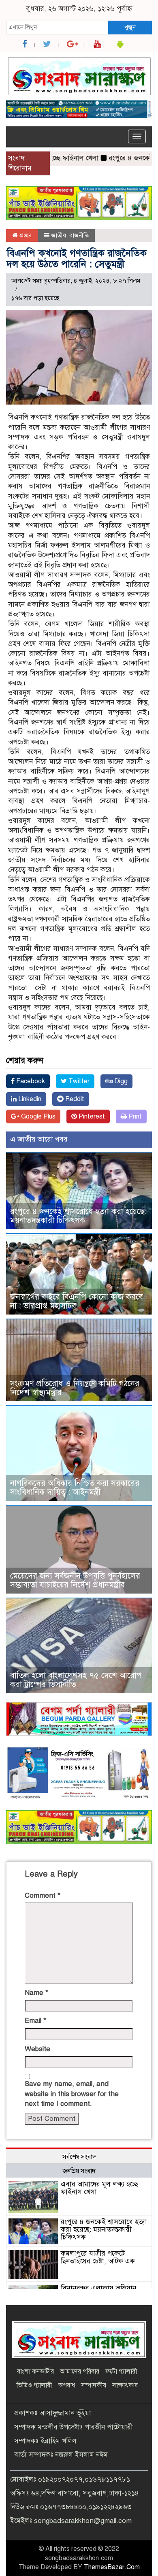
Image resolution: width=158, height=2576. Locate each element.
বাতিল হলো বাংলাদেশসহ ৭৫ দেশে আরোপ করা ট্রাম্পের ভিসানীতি (76, 1680)
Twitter (78, 1081)
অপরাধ (67, 2385)
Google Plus (37, 1116)
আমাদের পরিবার (80, 2371)
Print (134, 1116)
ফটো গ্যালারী (121, 2371)
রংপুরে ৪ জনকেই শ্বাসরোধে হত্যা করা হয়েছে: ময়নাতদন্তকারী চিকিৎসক (78, 1216)
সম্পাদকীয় (94, 2385)
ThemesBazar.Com (112, 2567)
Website (37, 2049)
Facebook (30, 1081)
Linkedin (29, 1099)
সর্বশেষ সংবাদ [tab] (79, 2157)
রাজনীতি (79, 235)
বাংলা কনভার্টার (35, 2371)
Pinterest (91, 1116)
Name (36, 1993)
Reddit (74, 1099)
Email (35, 2021)
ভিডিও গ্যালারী (34, 2385)
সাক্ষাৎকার (125, 2385)
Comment (43, 1895)
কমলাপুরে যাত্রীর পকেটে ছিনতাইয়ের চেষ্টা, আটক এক (98, 2257)
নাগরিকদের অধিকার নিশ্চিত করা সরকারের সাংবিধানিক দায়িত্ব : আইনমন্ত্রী (75, 1488)
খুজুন (130, 27)
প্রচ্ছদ (25, 235)
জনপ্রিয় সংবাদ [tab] (79, 2171)
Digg (120, 1081)
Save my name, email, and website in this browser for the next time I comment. (72, 2094)
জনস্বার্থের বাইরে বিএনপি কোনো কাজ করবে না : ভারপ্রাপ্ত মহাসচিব (77, 1301)
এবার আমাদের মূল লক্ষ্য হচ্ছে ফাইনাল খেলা (99, 2188)
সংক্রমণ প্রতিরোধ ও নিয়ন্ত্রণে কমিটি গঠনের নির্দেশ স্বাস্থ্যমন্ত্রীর (75, 1388)
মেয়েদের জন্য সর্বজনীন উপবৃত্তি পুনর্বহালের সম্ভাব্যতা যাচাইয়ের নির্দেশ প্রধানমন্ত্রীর (75, 1580)
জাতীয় (59, 235)
